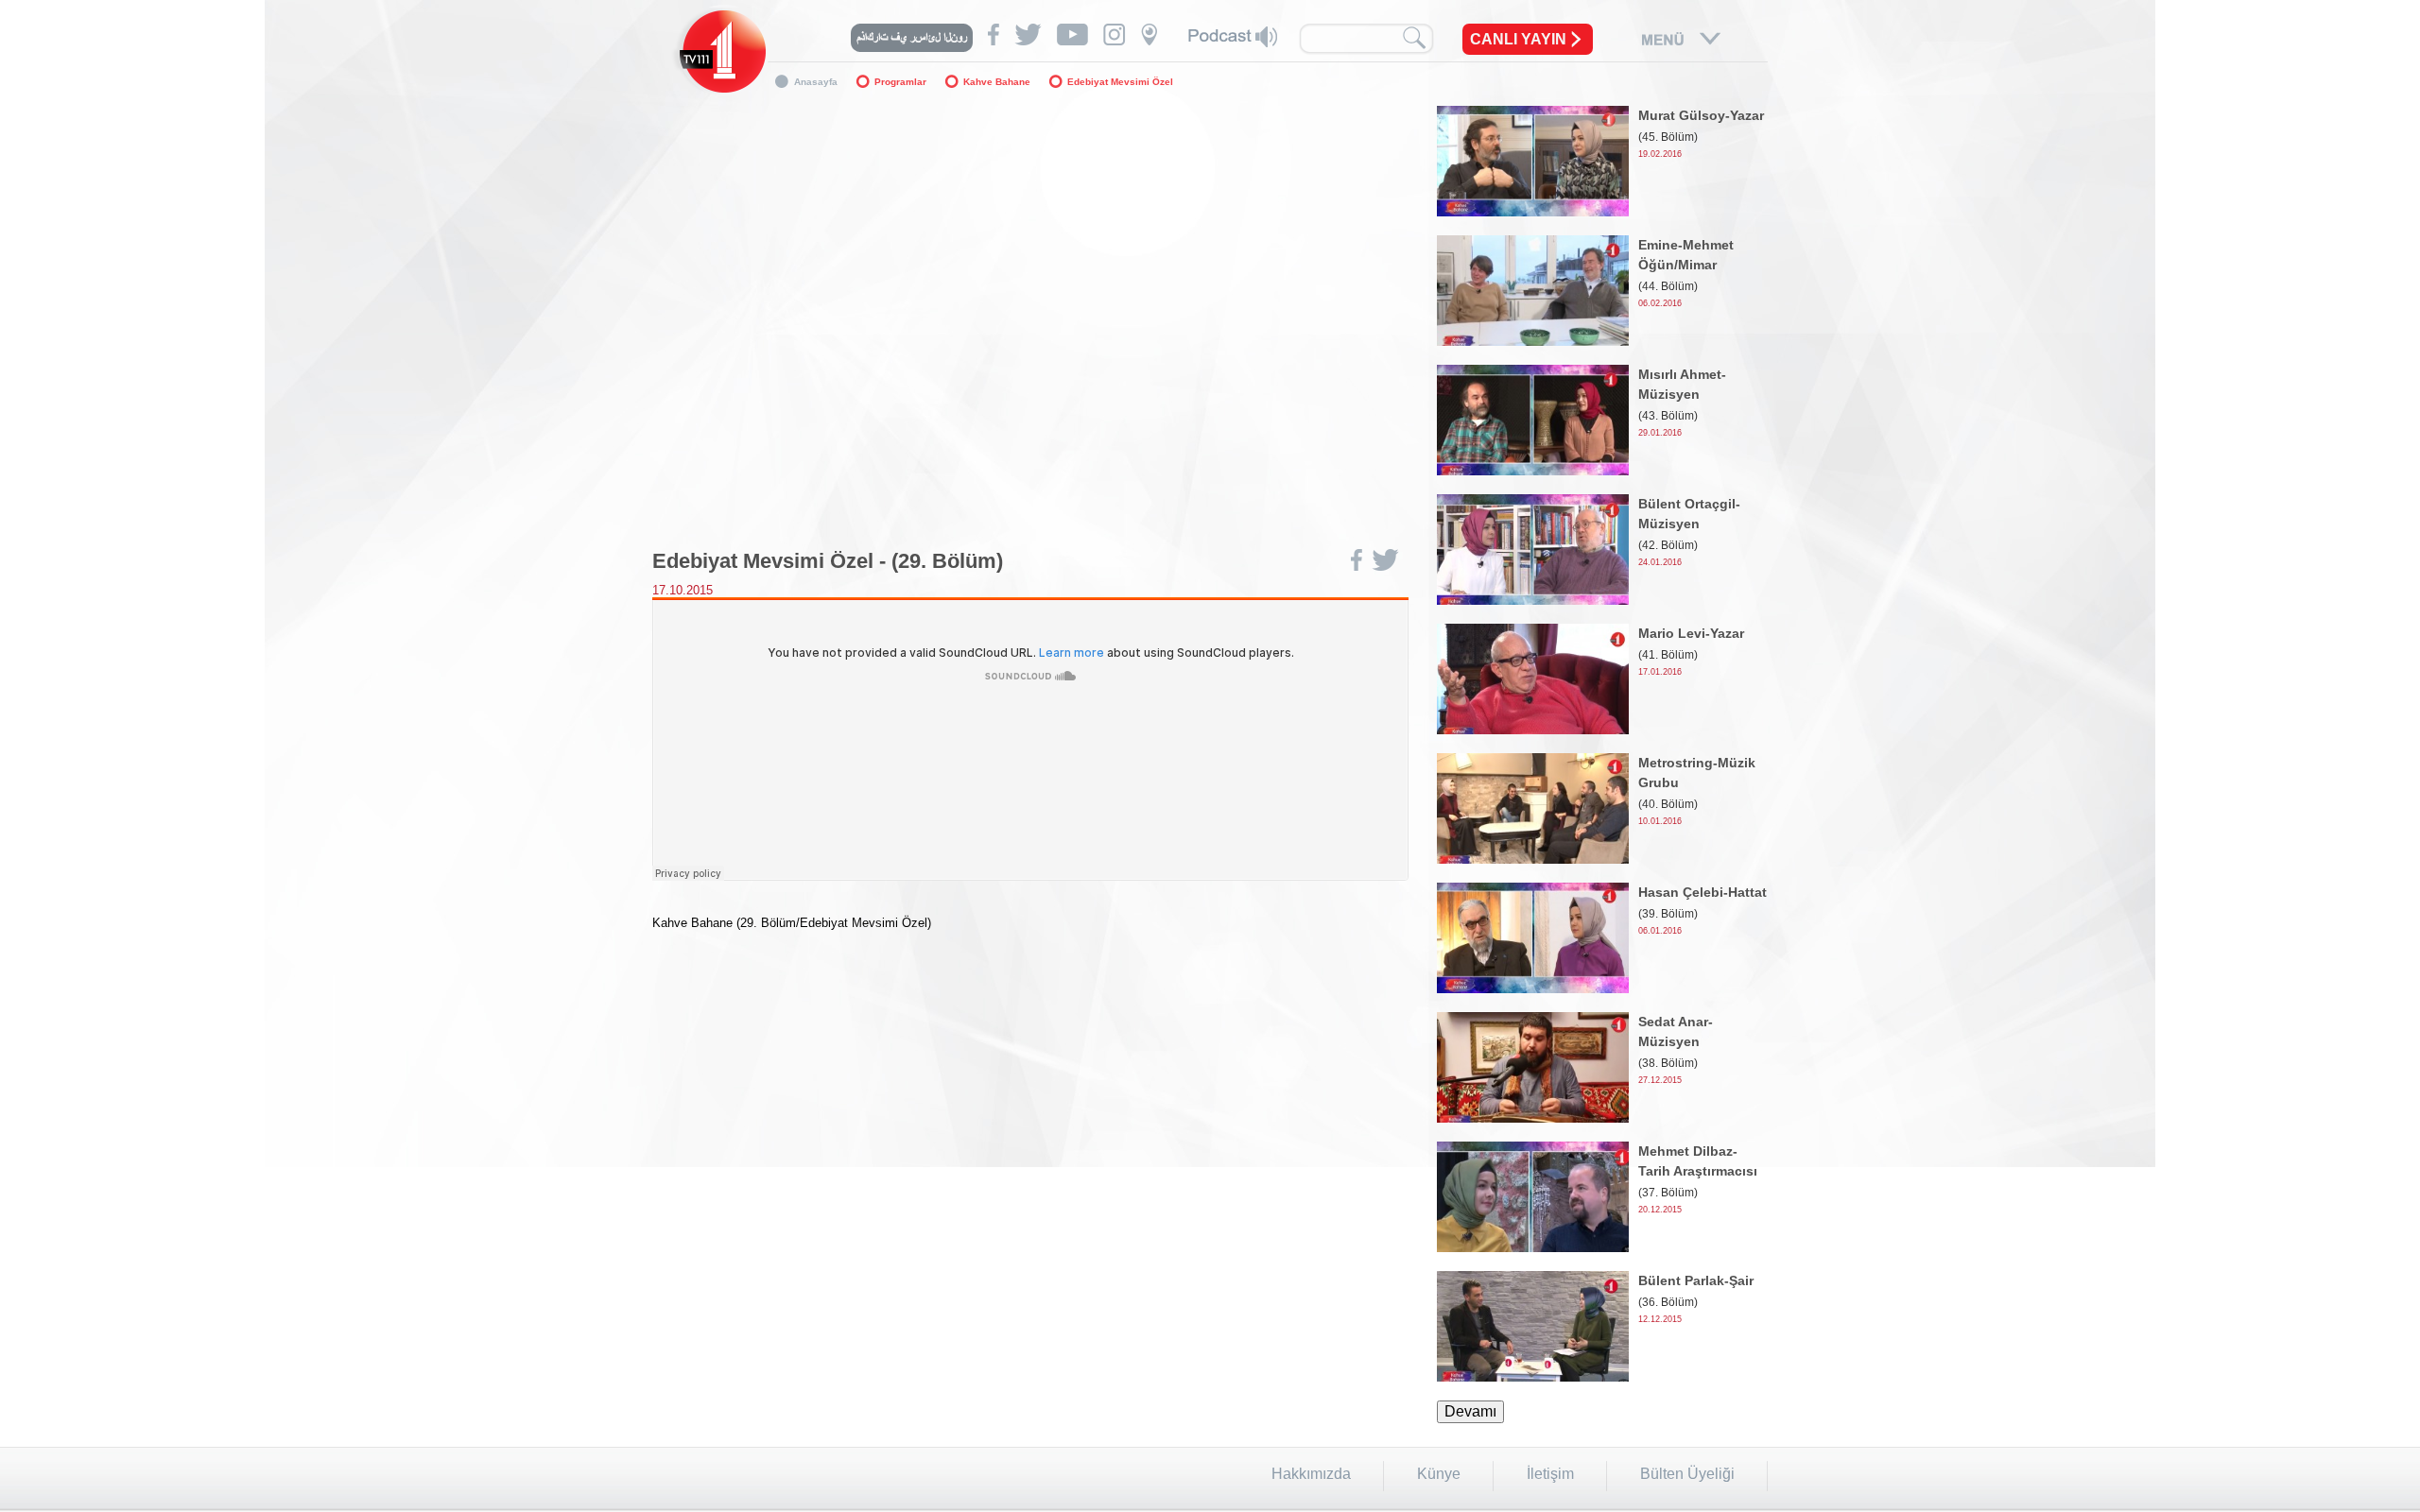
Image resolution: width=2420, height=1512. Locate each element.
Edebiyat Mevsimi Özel (1120, 82)
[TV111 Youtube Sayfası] (1072, 34)
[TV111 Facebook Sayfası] (994, 34)
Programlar (900, 82)
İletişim (1550, 1474)
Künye (1439, 1474)
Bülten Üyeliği (1687, 1474)
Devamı (1470, 1411)
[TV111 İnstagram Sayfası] (1115, 34)
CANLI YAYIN (1518, 39)
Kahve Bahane (997, 82)
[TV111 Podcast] (1233, 37)
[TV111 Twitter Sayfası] (1028, 34)
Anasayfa (816, 82)
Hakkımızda (1311, 1474)
